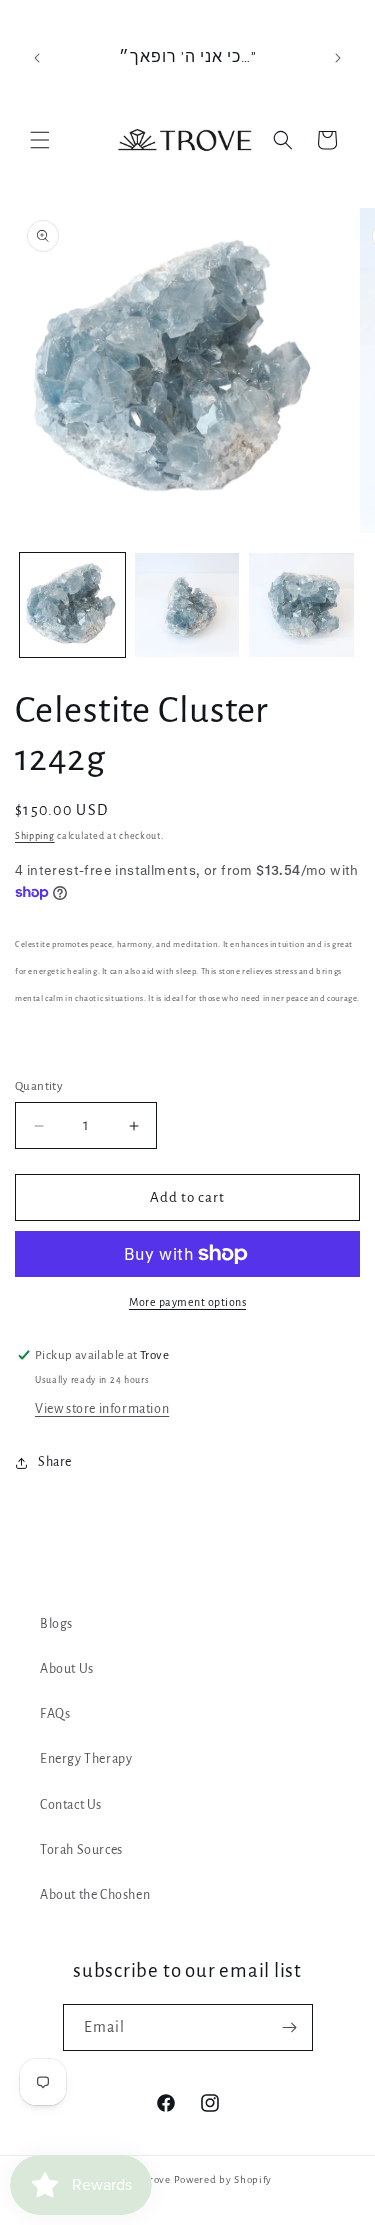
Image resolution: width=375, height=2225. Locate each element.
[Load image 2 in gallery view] (187, 605)
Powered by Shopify (223, 2179)
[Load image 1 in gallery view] (72, 605)
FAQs (55, 1714)
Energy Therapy (86, 1759)
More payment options (187, 1302)
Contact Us (71, 1805)
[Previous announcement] (37, 58)
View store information (102, 1409)
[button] (40, 140)
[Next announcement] (338, 58)
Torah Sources (81, 1850)
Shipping (35, 836)
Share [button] (55, 1462)
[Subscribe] (290, 2027)
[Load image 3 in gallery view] (301, 605)
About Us (67, 1669)
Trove (157, 2179)
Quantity (39, 1086)
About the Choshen (95, 1895)
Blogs (56, 1624)
